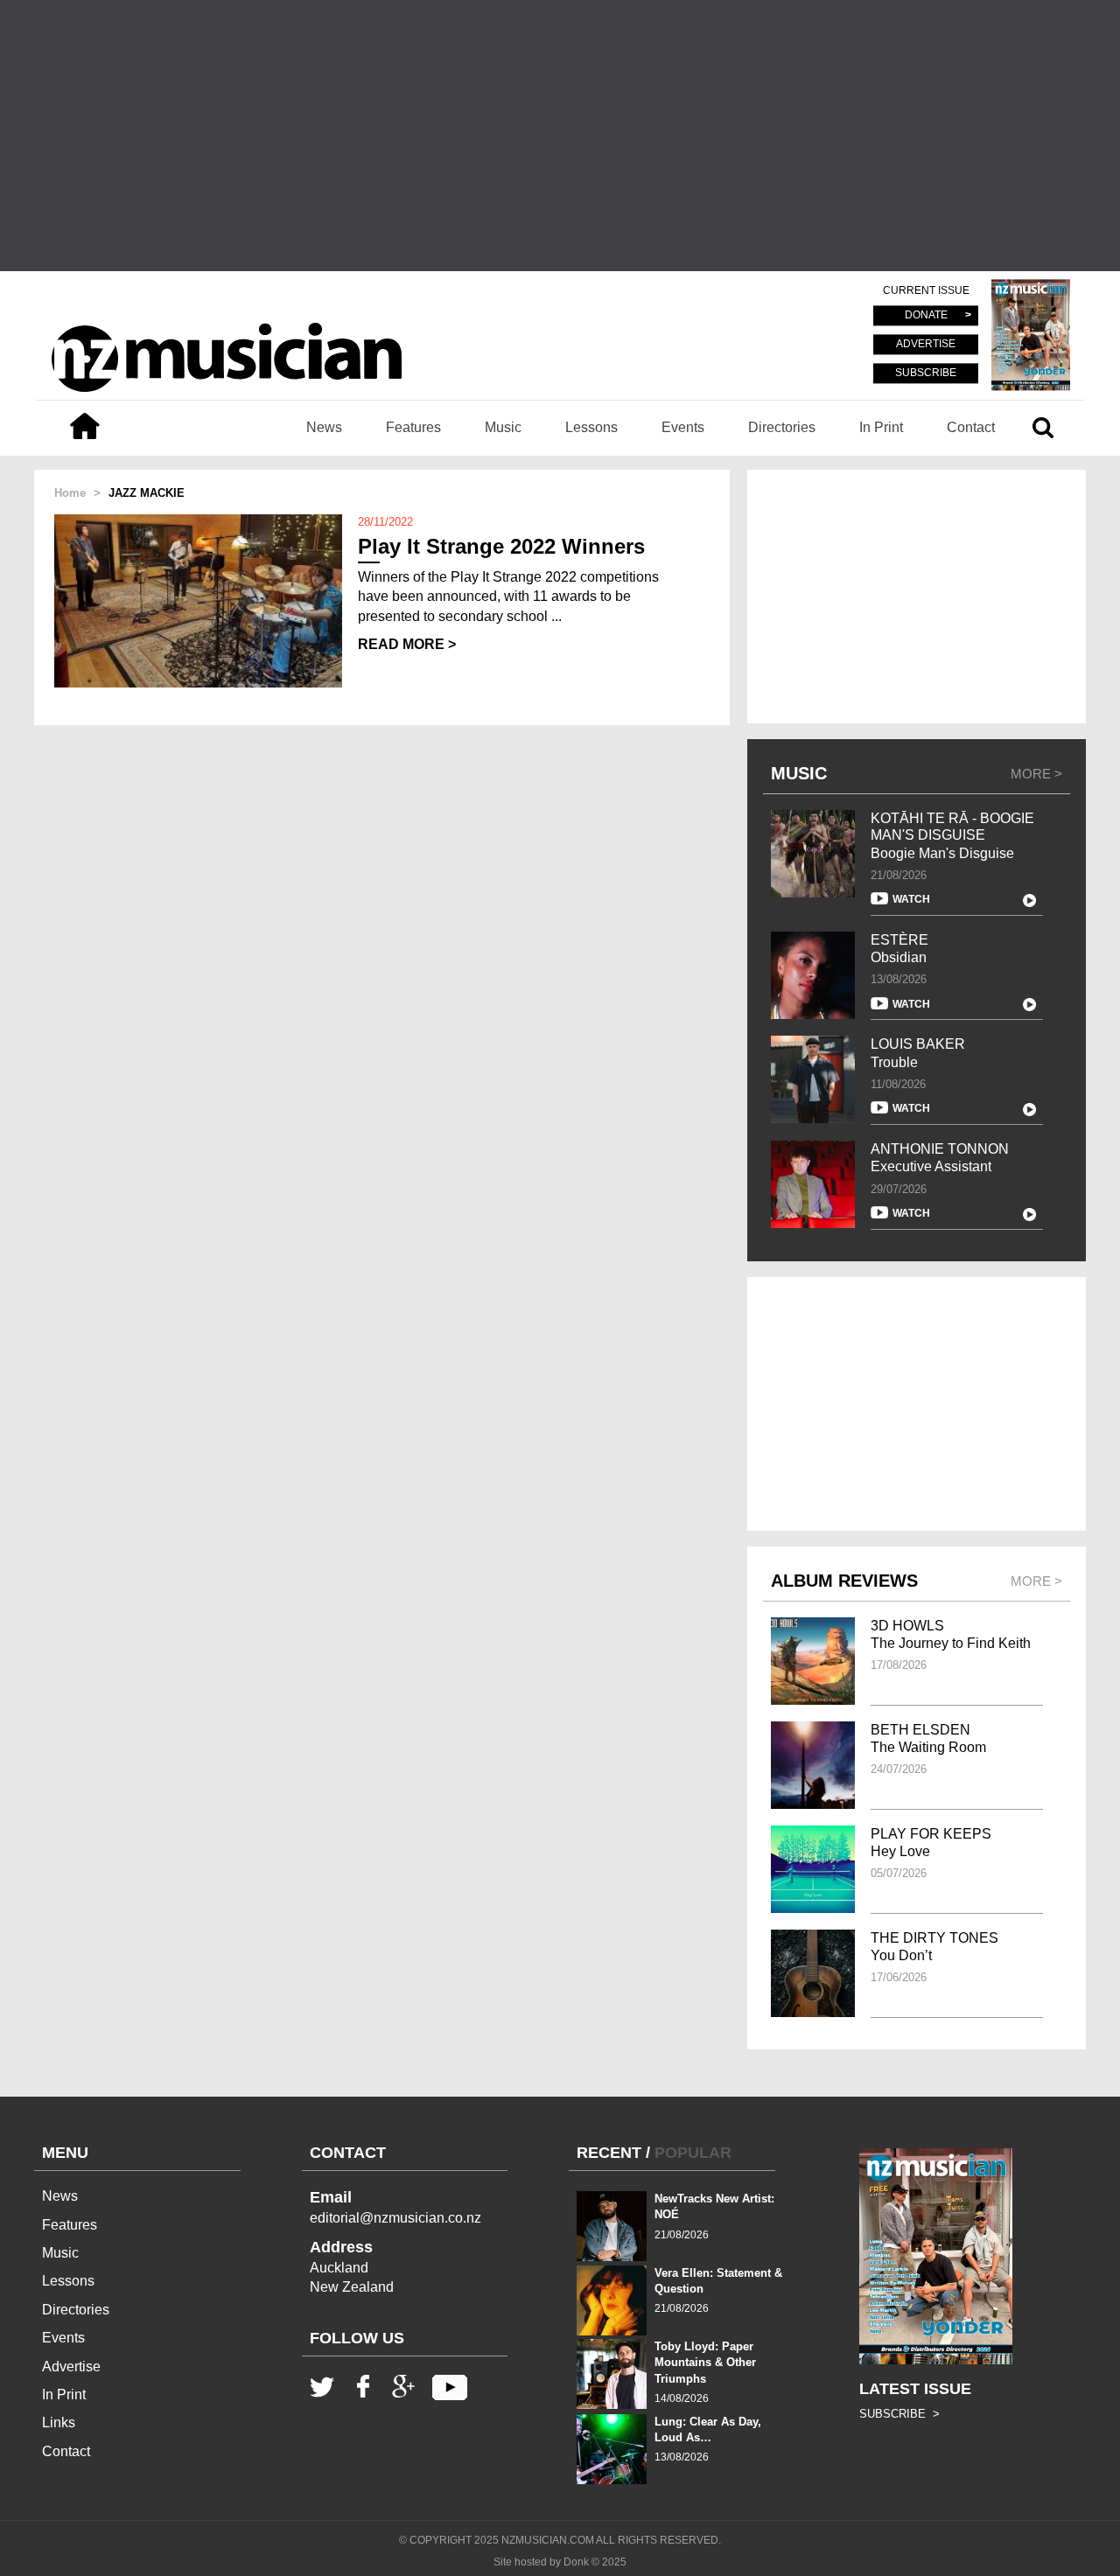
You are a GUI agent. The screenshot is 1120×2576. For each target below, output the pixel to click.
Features (413, 427)
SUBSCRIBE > (899, 2414)
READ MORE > (407, 644)
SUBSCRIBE (926, 373)
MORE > (1036, 774)
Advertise (71, 2367)
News (324, 427)
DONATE (926, 316)
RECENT (609, 2153)
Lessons (591, 427)
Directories (782, 427)
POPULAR (693, 2153)
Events (683, 427)
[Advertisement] (560, 136)
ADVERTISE (926, 345)
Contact (971, 427)
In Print (881, 427)
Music (503, 427)
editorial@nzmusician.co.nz (395, 2218)
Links (59, 2422)
